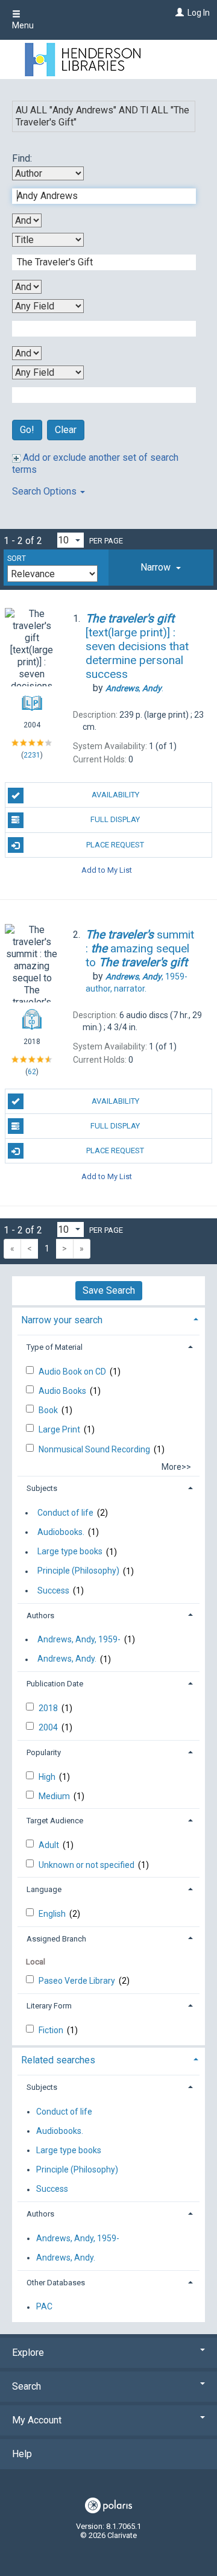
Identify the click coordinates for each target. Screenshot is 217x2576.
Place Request (115, 845)
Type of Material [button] (55, 1347)
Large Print (60, 1429)
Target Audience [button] (55, 1821)
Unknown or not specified (87, 1865)
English (53, 1914)
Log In (199, 13)
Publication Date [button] (55, 1684)
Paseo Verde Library (78, 1981)
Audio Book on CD (73, 1372)
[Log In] (178, 13)
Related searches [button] (58, 2060)
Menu (23, 25)
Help (22, 2454)
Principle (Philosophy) (78, 1571)
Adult (50, 1845)
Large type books (70, 1552)
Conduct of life (65, 1513)
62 (32, 1072)
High (48, 1777)
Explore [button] (28, 2353)
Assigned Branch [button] (56, 1939)
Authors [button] (40, 1616)
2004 (49, 1727)
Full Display (115, 819)
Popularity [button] (44, 1752)
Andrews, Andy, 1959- (79, 1639)
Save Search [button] (109, 1290)
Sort (17, 559)
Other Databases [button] (56, 2283)
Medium (55, 1796)
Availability (115, 795)
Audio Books (63, 1391)
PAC (44, 2307)
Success (53, 1590)
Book (49, 1410)
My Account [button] (37, 2420)
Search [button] (27, 2386)
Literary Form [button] (49, 2006)
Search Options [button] (46, 491)
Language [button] (44, 1889)
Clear (66, 430)
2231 (32, 755)
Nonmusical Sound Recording (95, 1449)
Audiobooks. (61, 1532)
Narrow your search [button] (62, 1320)
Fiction (52, 2030)
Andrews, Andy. (67, 1659)
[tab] (161, 568)
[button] (161, 568)
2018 (49, 1708)
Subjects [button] (42, 1488)
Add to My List (107, 870)
